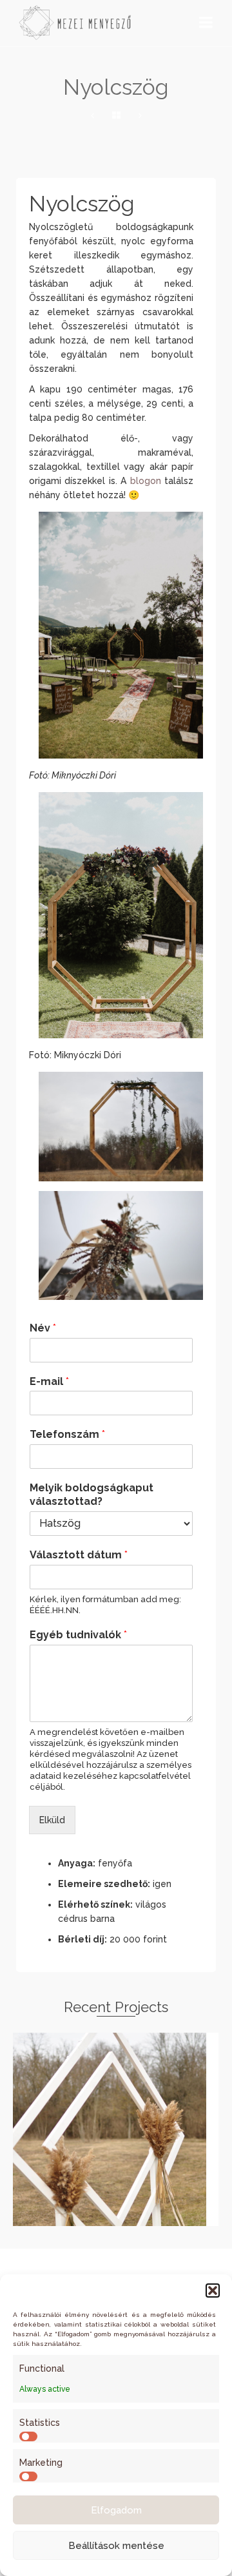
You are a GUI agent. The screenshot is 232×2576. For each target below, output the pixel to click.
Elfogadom (116, 2510)
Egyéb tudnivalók (78, 1635)
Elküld (52, 1820)
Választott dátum (79, 1555)
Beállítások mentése (116, 2546)
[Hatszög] (92, 116)
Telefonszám (67, 1434)
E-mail (49, 1381)
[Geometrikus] (140, 116)
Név (43, 1328)
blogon (146, 481)
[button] (213, 2290)
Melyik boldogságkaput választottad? (92, 1495)
